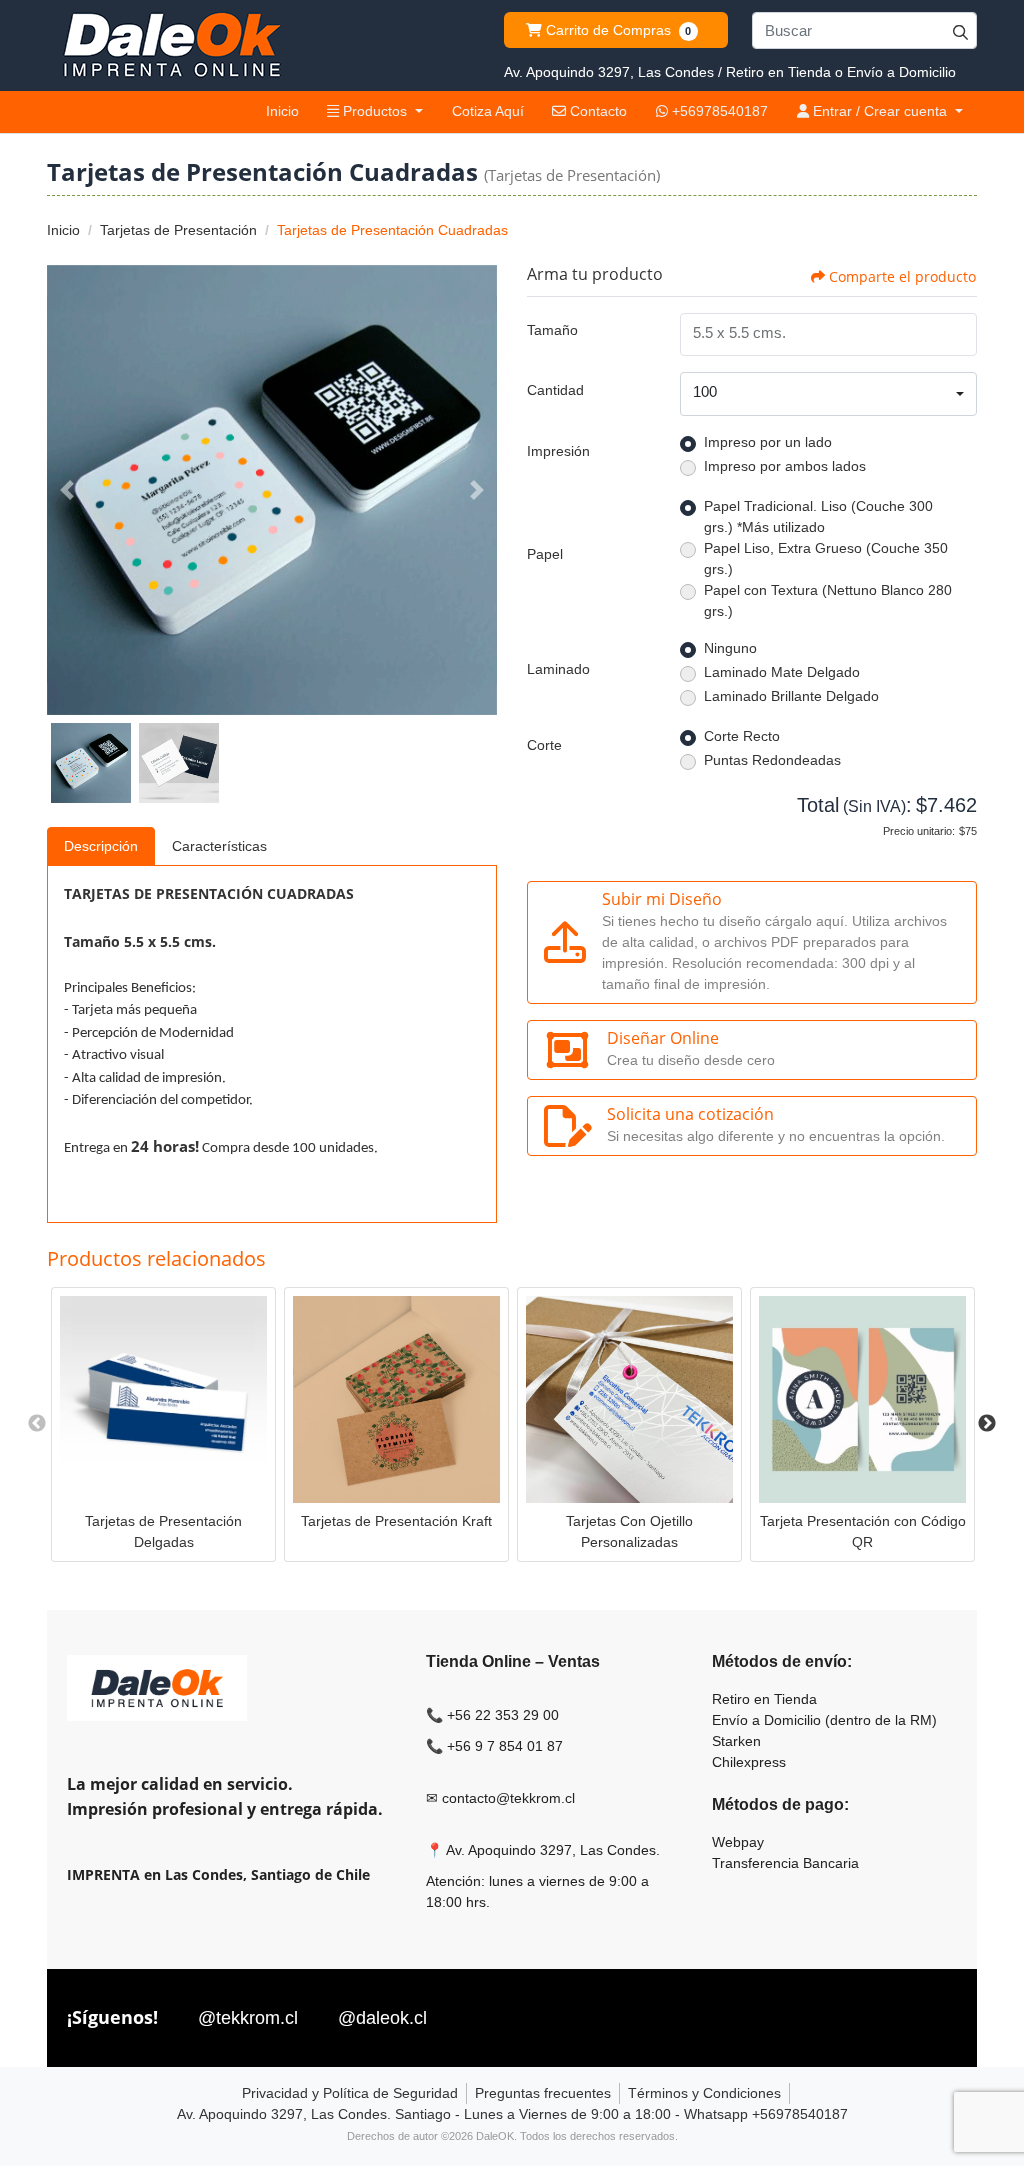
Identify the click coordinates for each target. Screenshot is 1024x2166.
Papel (545, 554)
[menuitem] (282, 112)
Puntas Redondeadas (772, 760)
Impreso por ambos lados (785, 466)
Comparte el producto (902, 276)
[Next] (477, 490)
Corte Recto (742, 736)
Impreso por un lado (768, 442)
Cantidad (555, 390)
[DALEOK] (172, 45)
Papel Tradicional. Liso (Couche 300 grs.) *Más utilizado (818, 516)
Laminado (558, 669)
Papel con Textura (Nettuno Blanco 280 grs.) (828, 600)
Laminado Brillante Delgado (791, 696)
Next (987, 1424)
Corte (544, 745)
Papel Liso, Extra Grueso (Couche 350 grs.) (826, 558)
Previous (37, 1424)
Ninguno (730, 648)
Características (219, 846)
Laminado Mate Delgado (782, 672)
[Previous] (67, 490)
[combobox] (828, 394)
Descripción (101, 846)
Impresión (558, 451)
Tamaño (552, 330)
